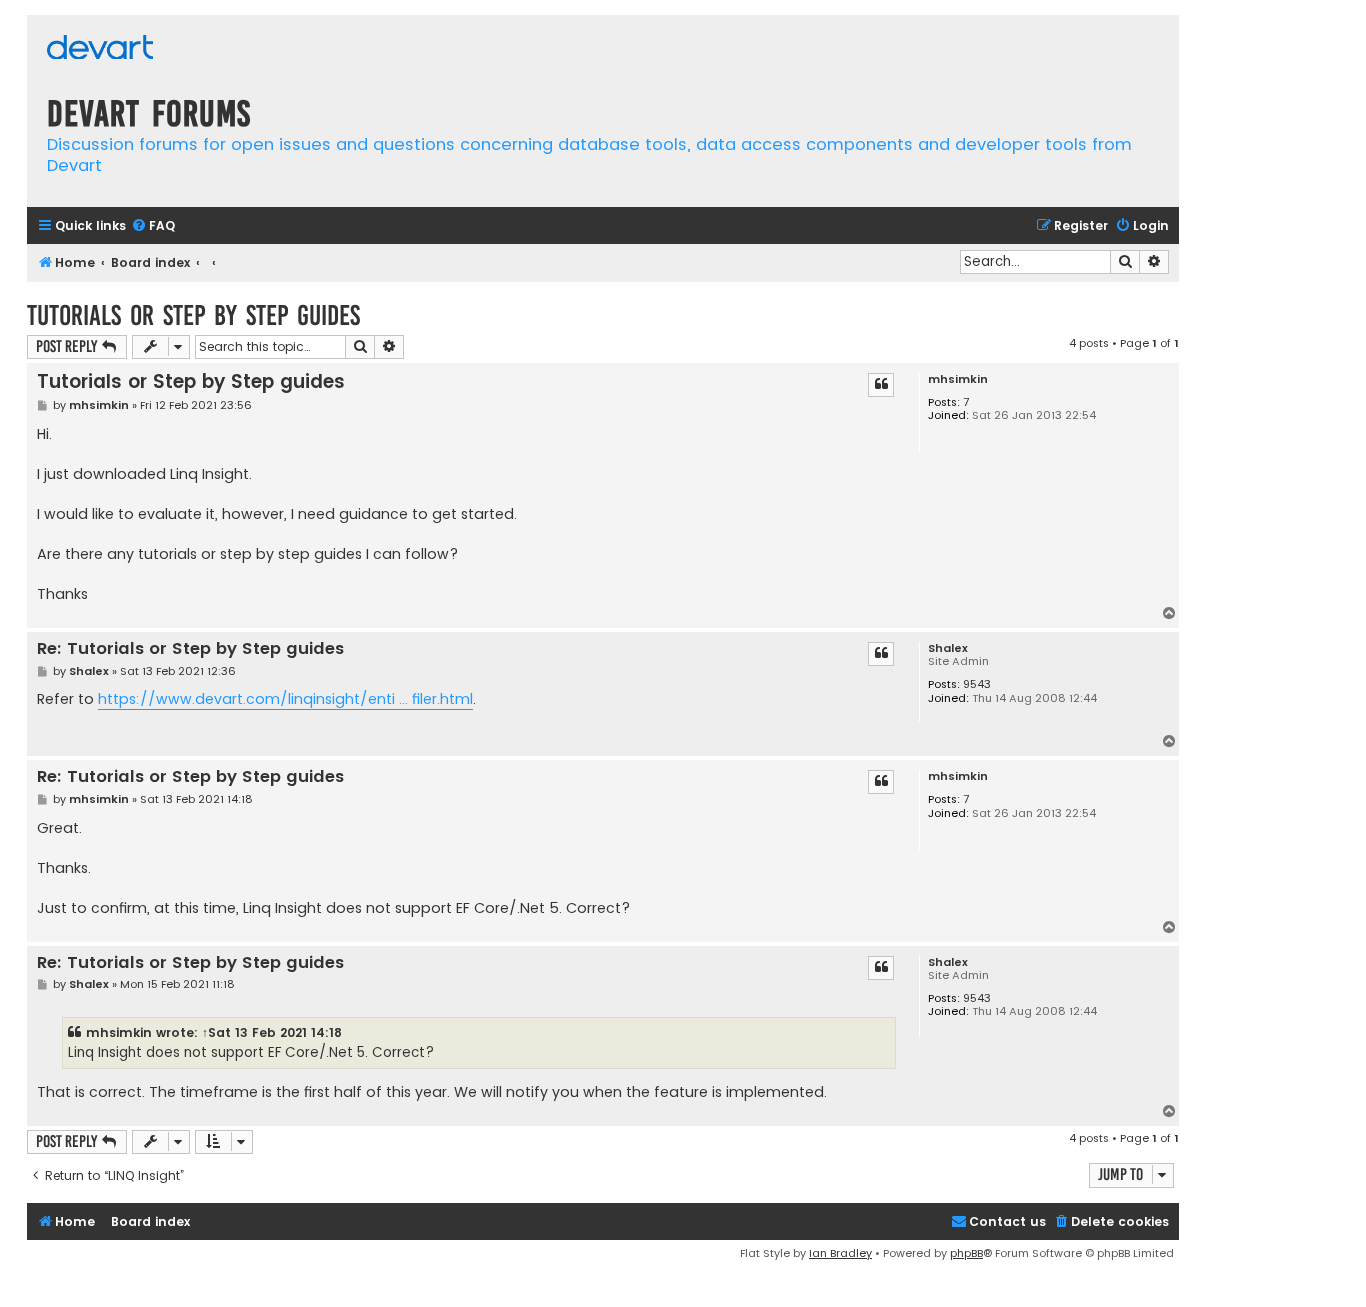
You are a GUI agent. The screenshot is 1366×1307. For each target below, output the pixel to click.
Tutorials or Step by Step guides (193, 315)
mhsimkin (958, 379)
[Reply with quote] (881, 385)
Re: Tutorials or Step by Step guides (190, 649)
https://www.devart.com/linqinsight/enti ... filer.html (285, 699)
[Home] (100, 49)
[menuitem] (153, 226)
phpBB (966, 1253)
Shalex (948, 648)
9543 (977, 684)
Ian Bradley (840, 1253)
